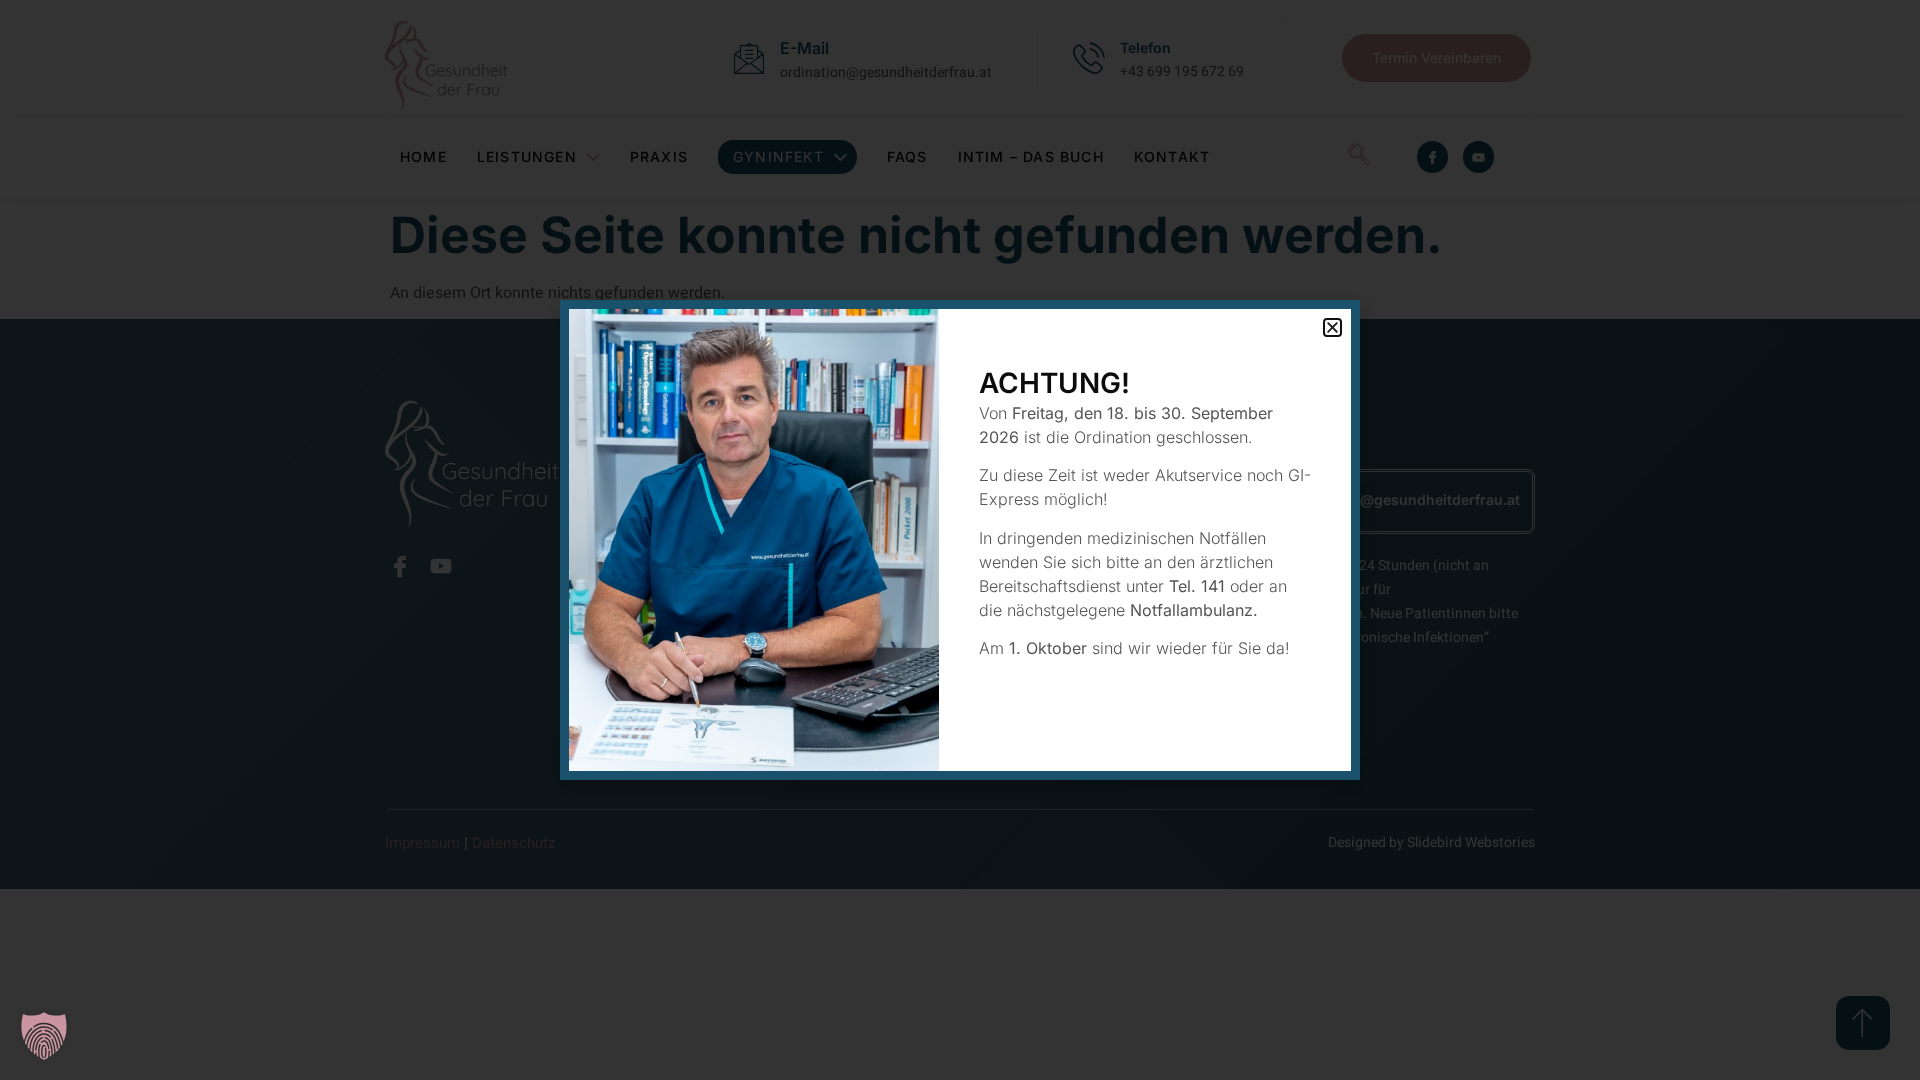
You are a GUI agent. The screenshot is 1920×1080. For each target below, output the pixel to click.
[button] (44, 1036)
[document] (960, 540)
